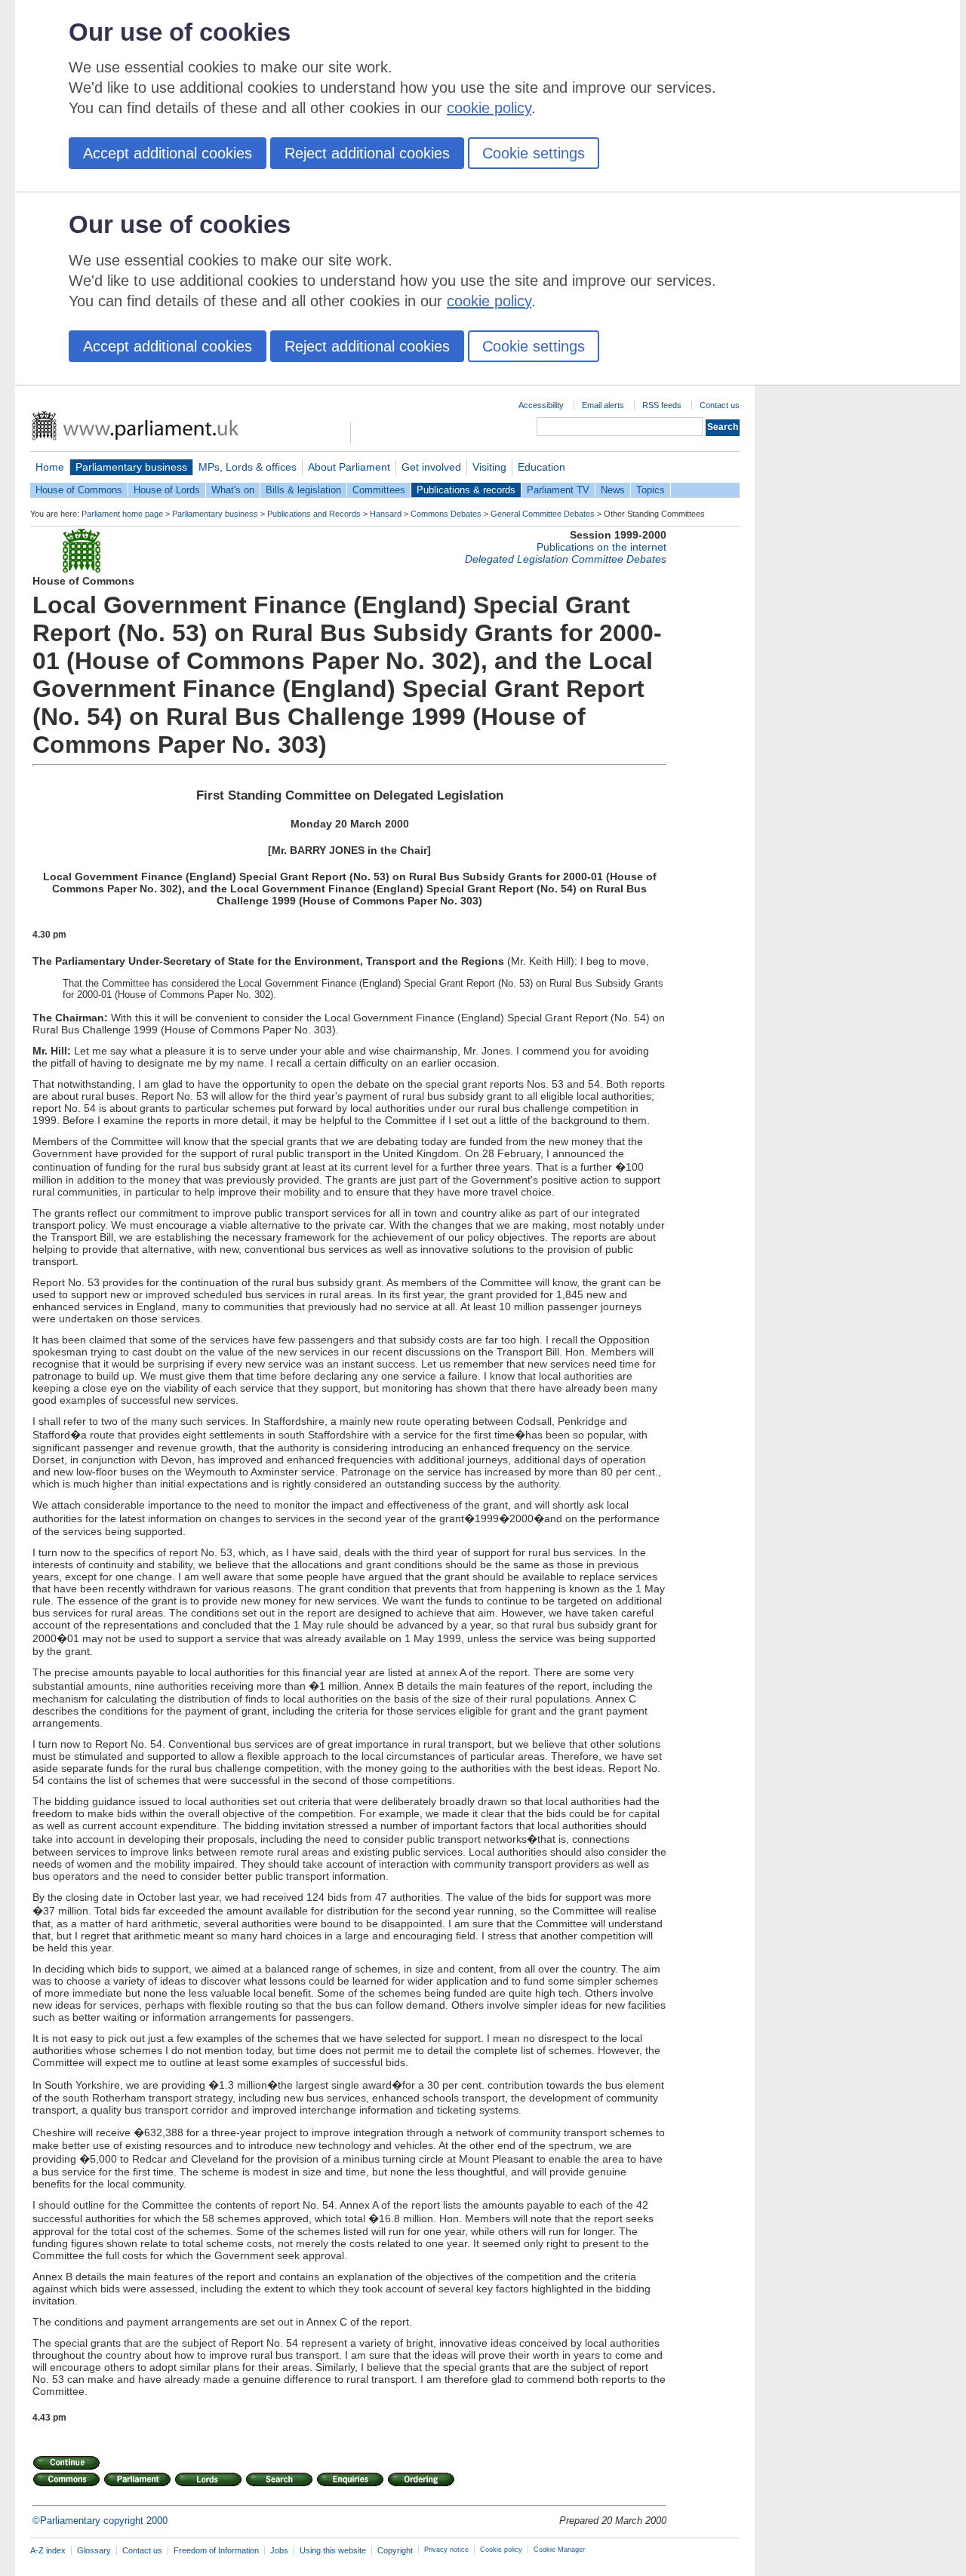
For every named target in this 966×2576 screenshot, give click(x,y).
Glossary (94, 2550)
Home (50, 467)
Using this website (333, 2550)
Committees (379, 490)
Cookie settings (534, 153)
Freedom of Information (216, 2550)
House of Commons (79, 490)
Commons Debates (446, 514)
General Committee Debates (543, 514)
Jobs (279, 2550)
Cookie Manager (559, 2550)
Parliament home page (122, 514)
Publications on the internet (601, 547)
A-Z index (48, 2550)
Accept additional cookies (168, 153)
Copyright (395, 2550)
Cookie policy (501, 2550)
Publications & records (466, 490)
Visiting (489, 467)
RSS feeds (662, 405)
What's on (233, 490)
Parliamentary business (131, 467)
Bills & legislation (303, 490)
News (613, 490)
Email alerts (603, 405)
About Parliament (349, 467)
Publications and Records (314, 514)
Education (541, 467)
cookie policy (489, 108)
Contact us (720, 405)
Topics (651, 490)
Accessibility (541, 405)
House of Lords (167, 490)
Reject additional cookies (367, 153)
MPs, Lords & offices (248, 467)
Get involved (431, 467)
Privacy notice (446, 2550)
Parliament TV (558, 490)
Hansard (386, 514)
